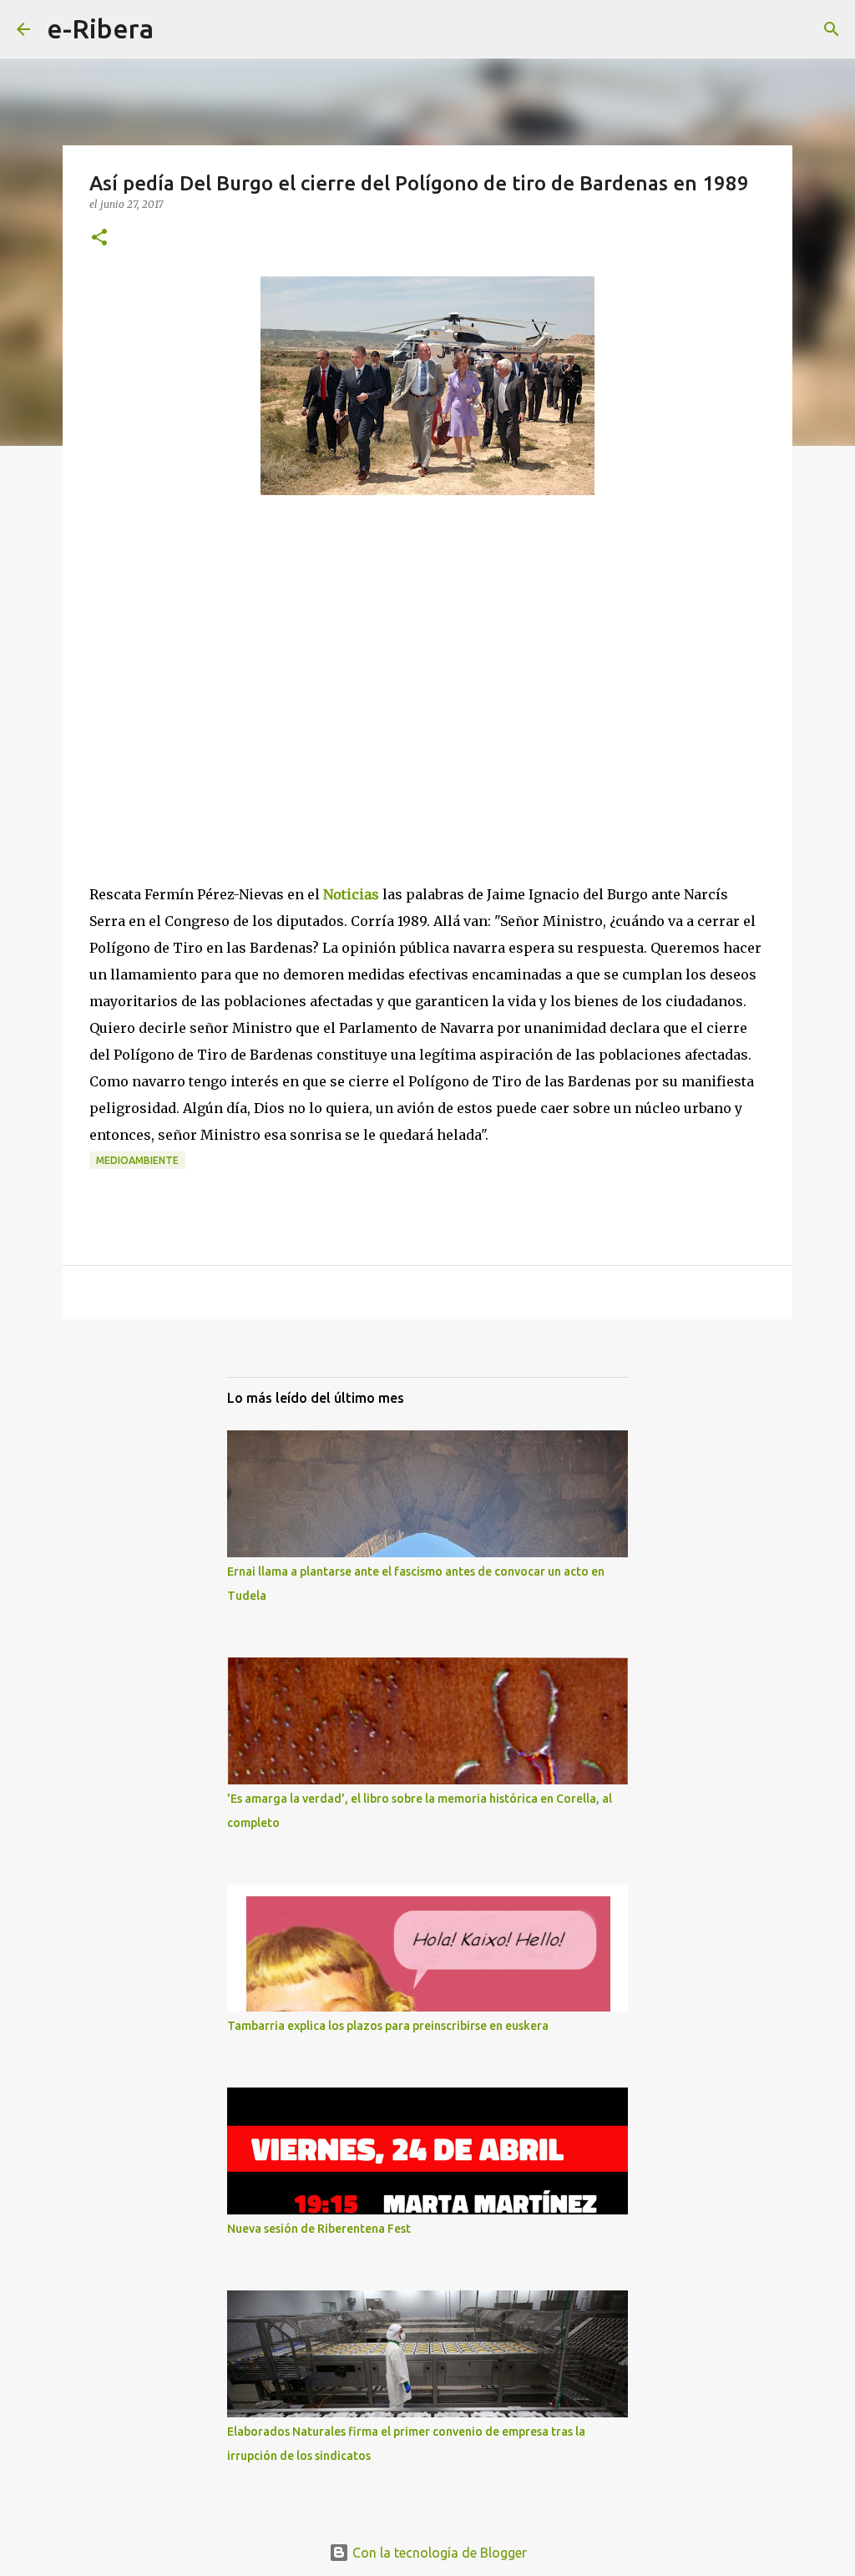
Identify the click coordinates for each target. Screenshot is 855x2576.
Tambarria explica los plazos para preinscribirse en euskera (388, 2026)
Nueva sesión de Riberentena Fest (319, 2229)
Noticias (351, 894)
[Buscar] (177, 29)
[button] (99, 238)
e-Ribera (100, 28)
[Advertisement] (215, 715)
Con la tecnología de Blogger (438, 2553)
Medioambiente (137, 1160)
